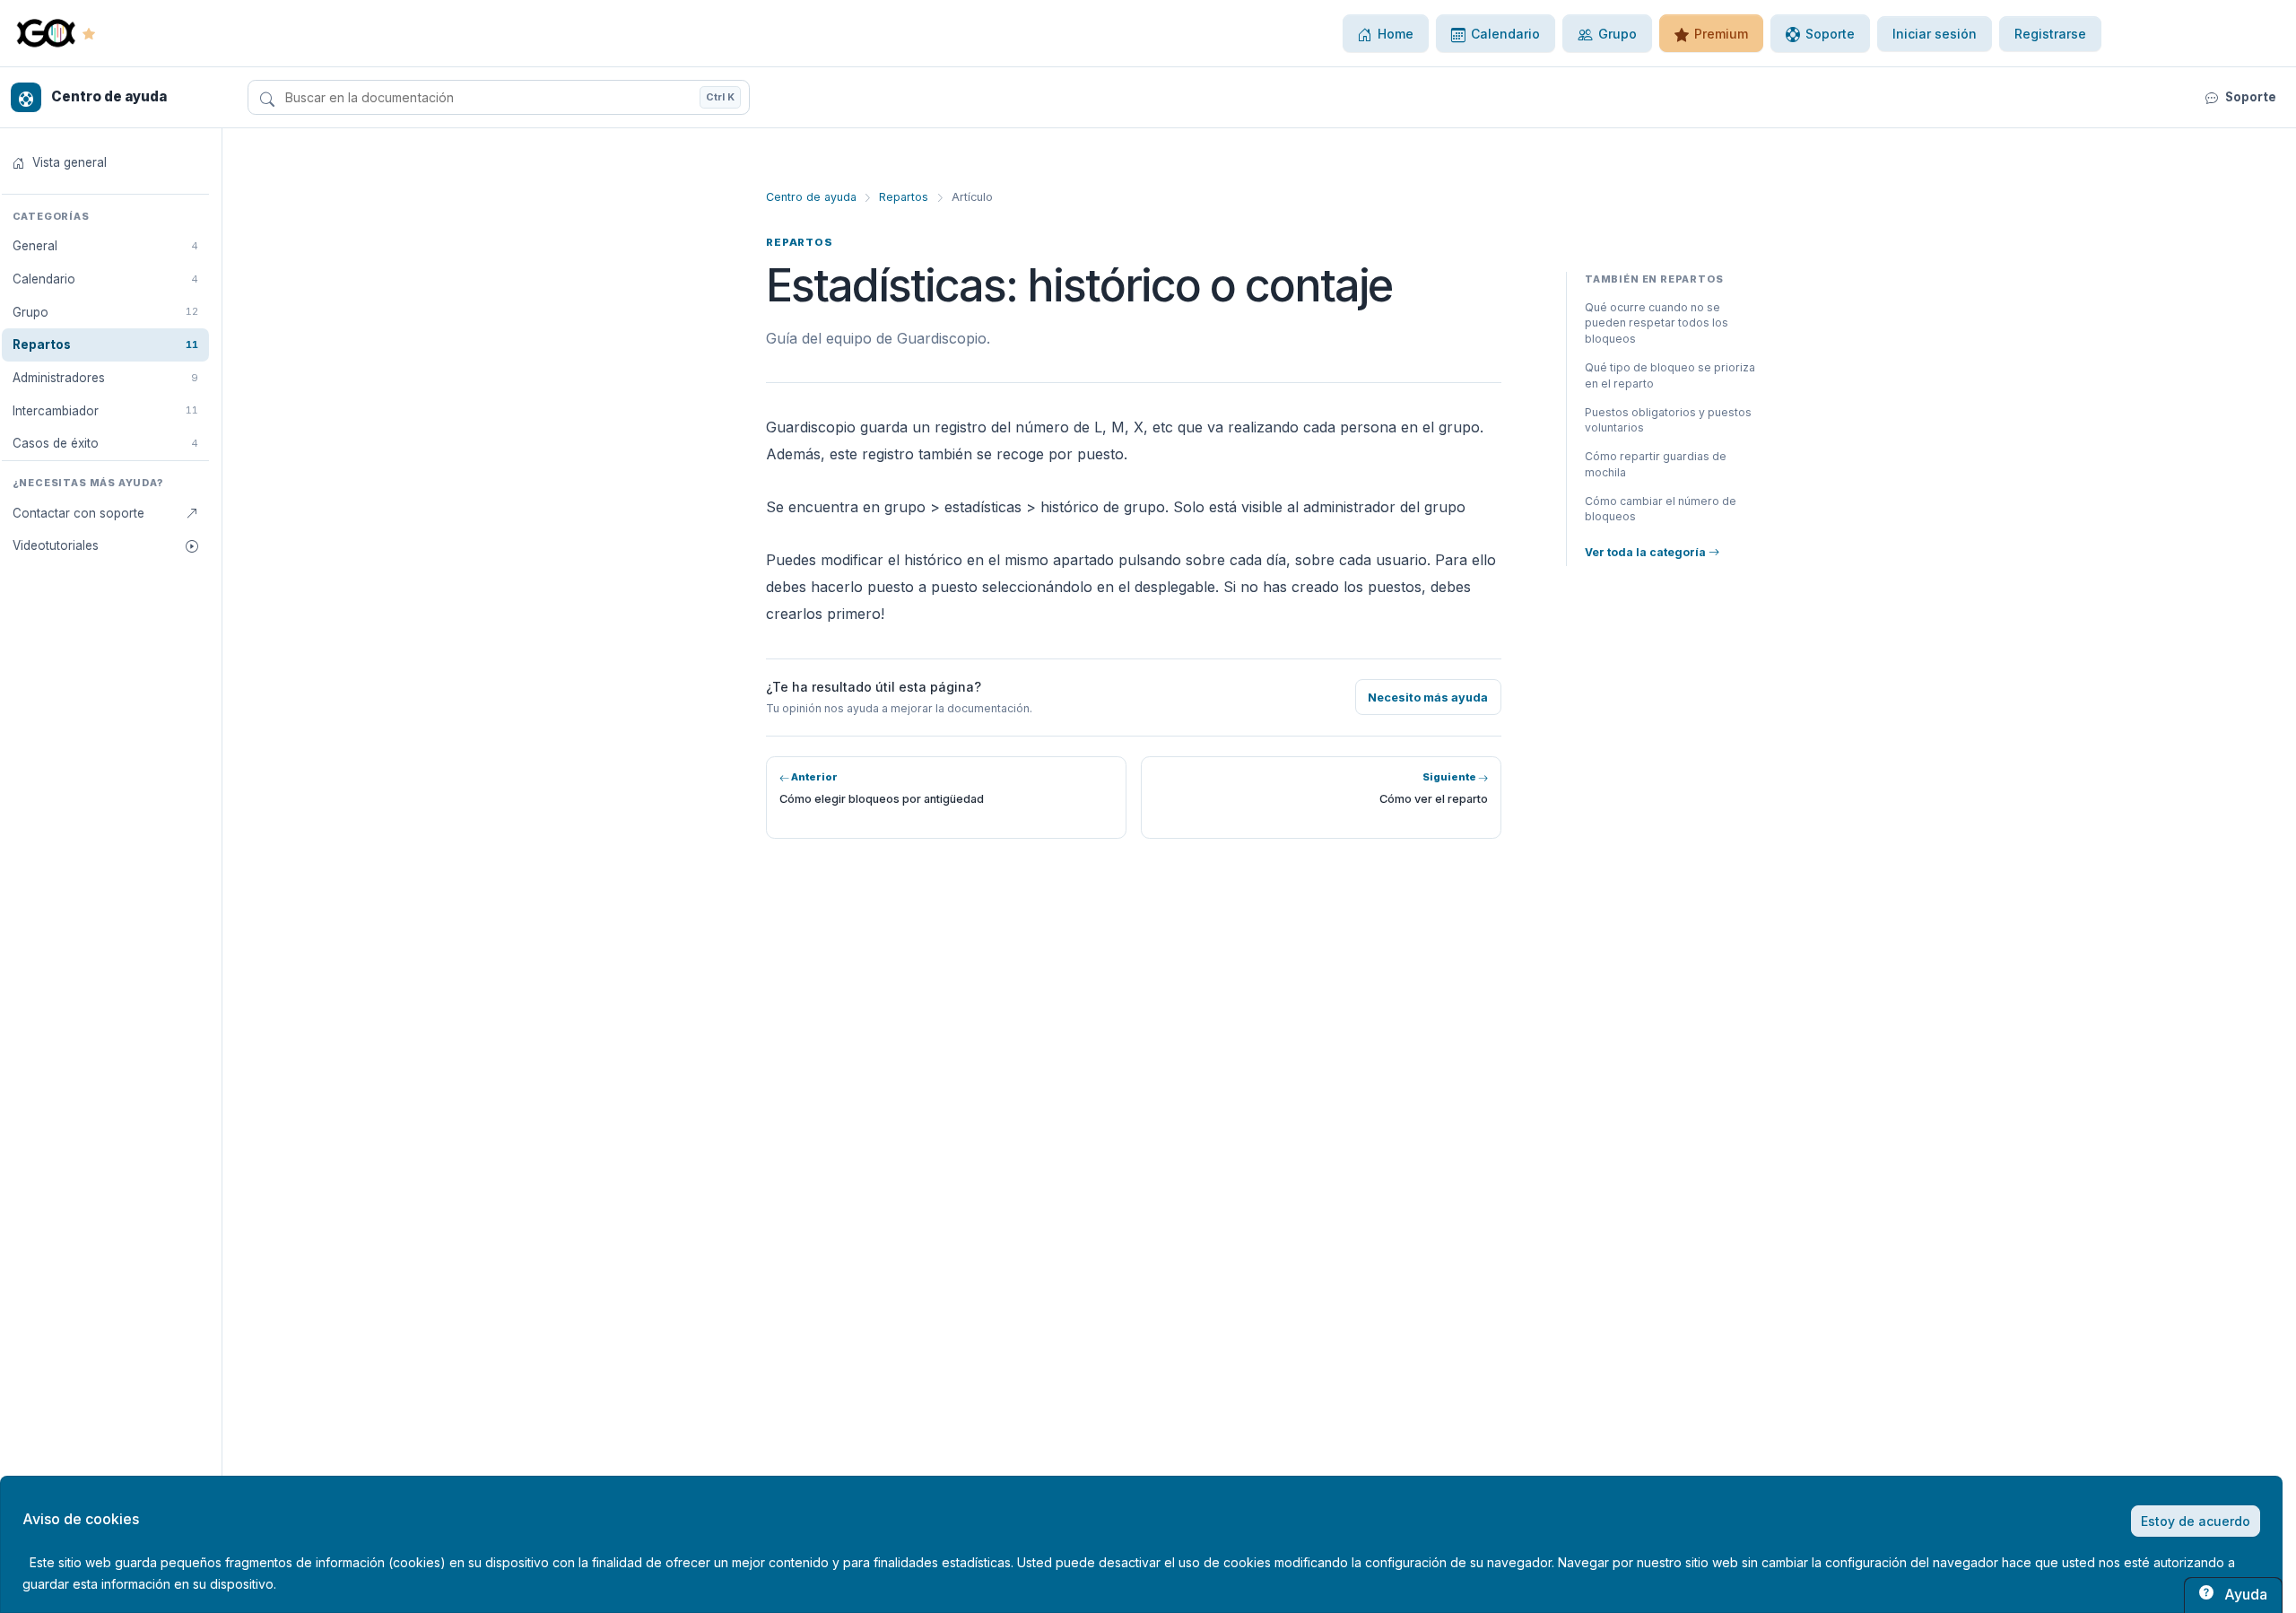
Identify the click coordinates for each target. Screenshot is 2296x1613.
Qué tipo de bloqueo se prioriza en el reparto (1670, 375)
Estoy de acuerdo (2196, 1521)
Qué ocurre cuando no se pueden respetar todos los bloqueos (1657, 323)
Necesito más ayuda (1428, 698)
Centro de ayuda (811, 197)
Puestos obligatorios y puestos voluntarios (1668, 420)
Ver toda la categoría (1647, 552)
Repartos (904, 197)
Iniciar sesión (1935, 34)
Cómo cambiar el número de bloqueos (1661, 509)
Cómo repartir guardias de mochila (1656, 464)
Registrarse (2050, 34)
